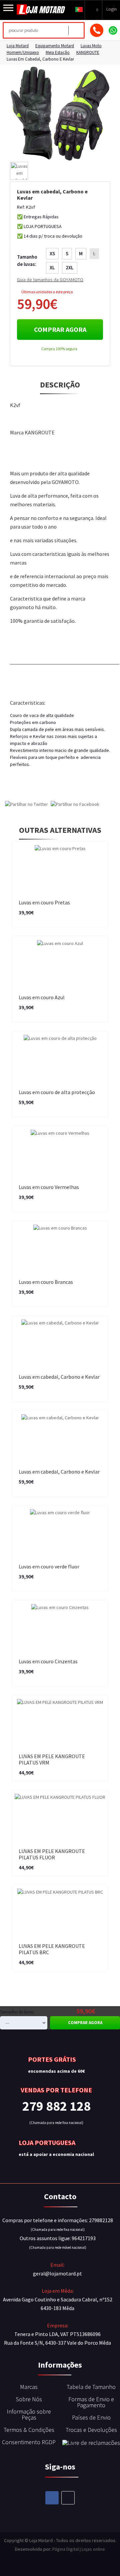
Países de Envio (91, 2417)
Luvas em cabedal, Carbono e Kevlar (40, 59)
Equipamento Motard (55, 46)
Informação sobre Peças (29, 2414)
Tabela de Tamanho (91, 2387)
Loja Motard (18, 46)
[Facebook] (52, 2498)
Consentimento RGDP (29, 2442)
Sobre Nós (29, 2399)
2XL (70, 267)
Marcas (29, 2387)
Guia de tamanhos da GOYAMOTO (50, 280)
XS (52, 253)
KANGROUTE (88, 52)
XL (52, 267)
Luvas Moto (91, 46)
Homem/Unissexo (23, 52)
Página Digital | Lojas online (79, 2549)
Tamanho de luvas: (27, 261)
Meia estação (58, 52)
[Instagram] (68, 2498)
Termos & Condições (29, 2430)
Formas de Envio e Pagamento (91, 2402)
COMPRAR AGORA (60, 329)
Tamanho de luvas (17, 2012)
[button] (79, 9)
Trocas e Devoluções (91, 2430)
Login (111, 9)
